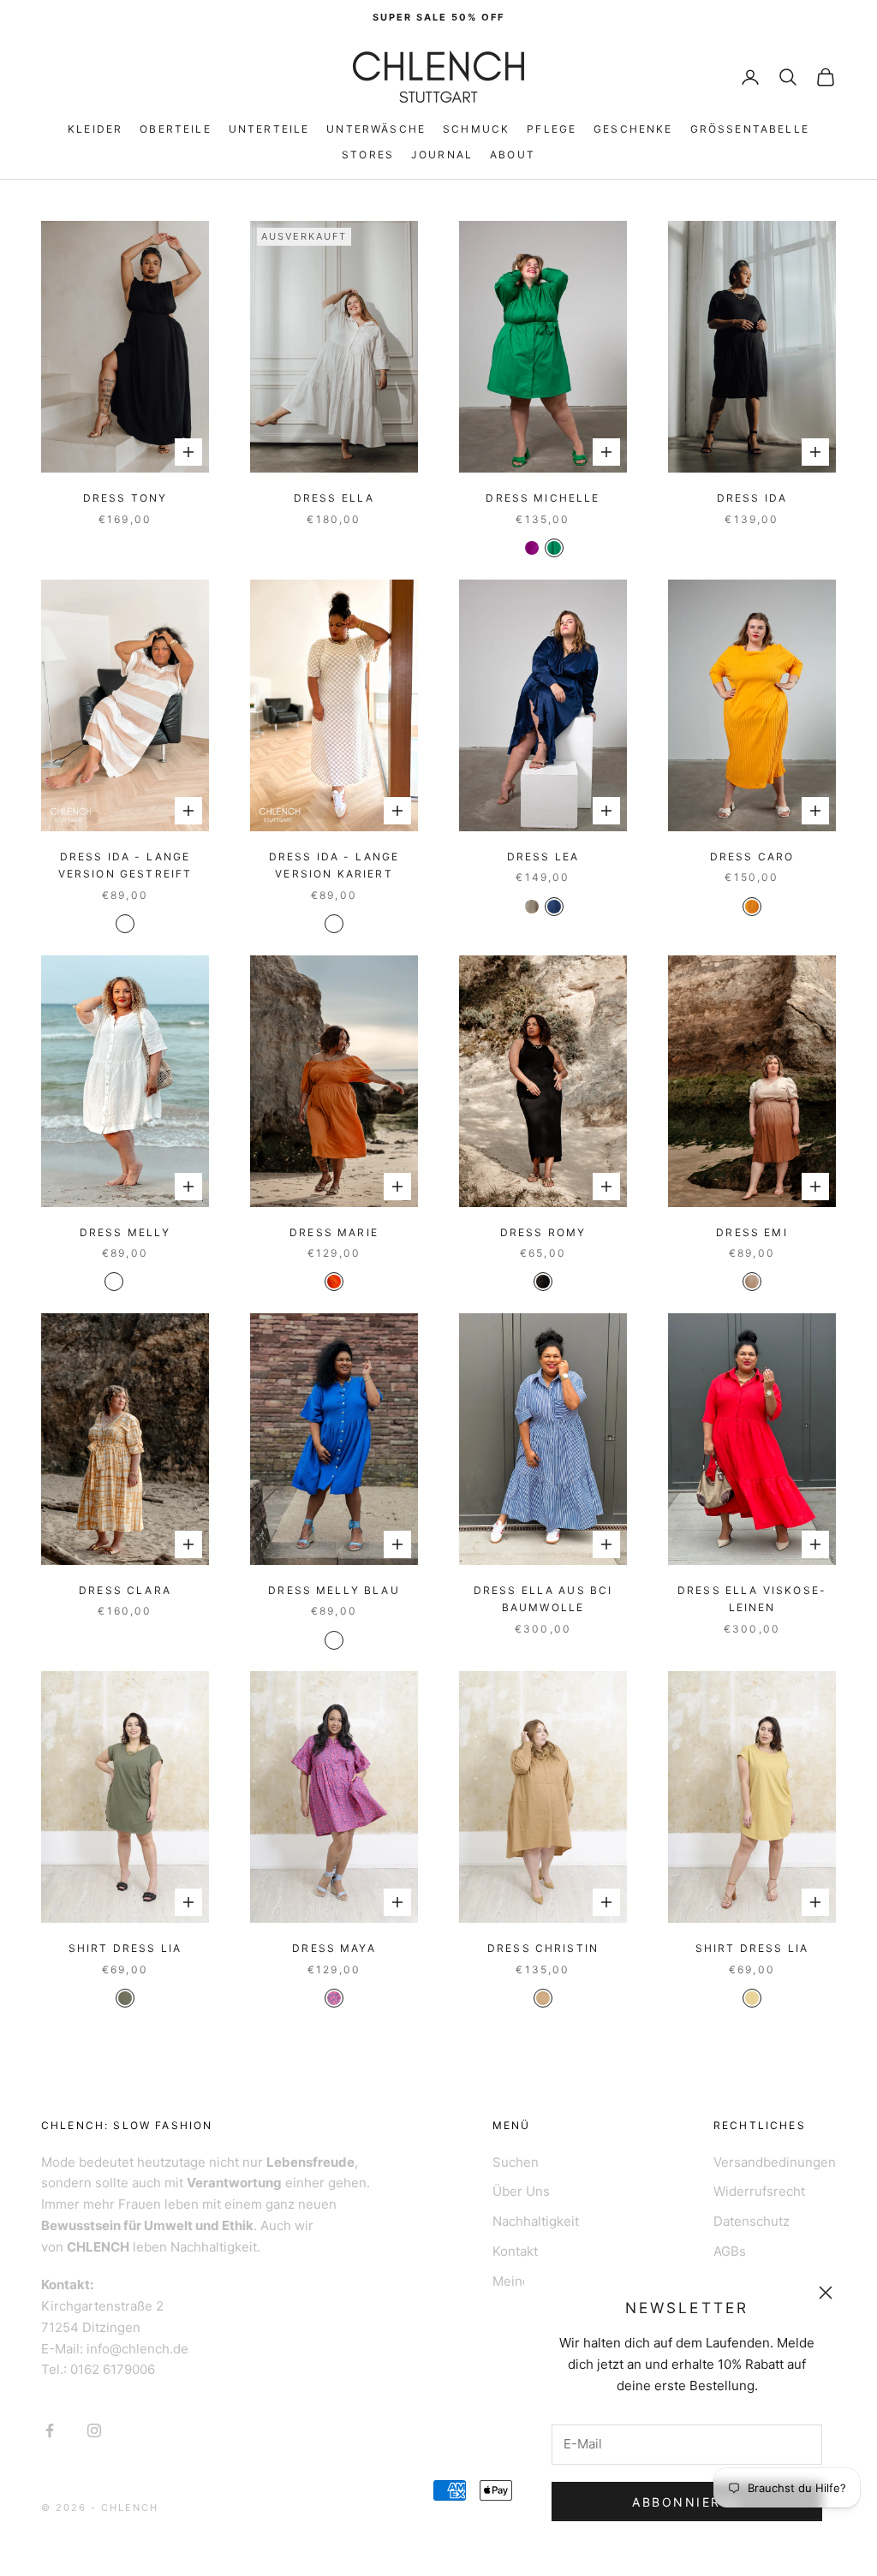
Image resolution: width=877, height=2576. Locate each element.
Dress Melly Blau (334, 1590)
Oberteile (175, 129)
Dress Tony (125, 498)
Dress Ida (752, 498)
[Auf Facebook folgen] (50, 2430)
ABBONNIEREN (687, 2502)
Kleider (95, 129)
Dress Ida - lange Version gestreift (125, 865)
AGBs (730, 2251)
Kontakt (515, 2251)
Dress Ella (334, 498)
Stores (368, 155)
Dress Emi (752, 1232)
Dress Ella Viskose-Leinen (752, 1599)
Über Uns (521, 2191)
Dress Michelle (543, 498)
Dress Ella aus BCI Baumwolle (543, 1599)
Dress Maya (334, 1948)
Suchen (516, 2162)
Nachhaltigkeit (536, 2221)
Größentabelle (750, 129)
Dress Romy (543, 1232)
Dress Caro (752, 857)
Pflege (552, 129)
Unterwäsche (376, 129)
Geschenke (633, 129)
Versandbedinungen (775, 2162)
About (513, 155)
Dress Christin (543, 1948)
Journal (442, 155)
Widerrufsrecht (759, 2191)
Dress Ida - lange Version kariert (334, 865)
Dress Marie (334, 1232)
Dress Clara (125, 1590)
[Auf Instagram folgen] (94, 2430)
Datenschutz (752, 2221)
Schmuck (476, 129)
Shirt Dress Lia (125, 1948)
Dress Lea (543, 857)
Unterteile (269, 129)
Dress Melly (125, 1232)
